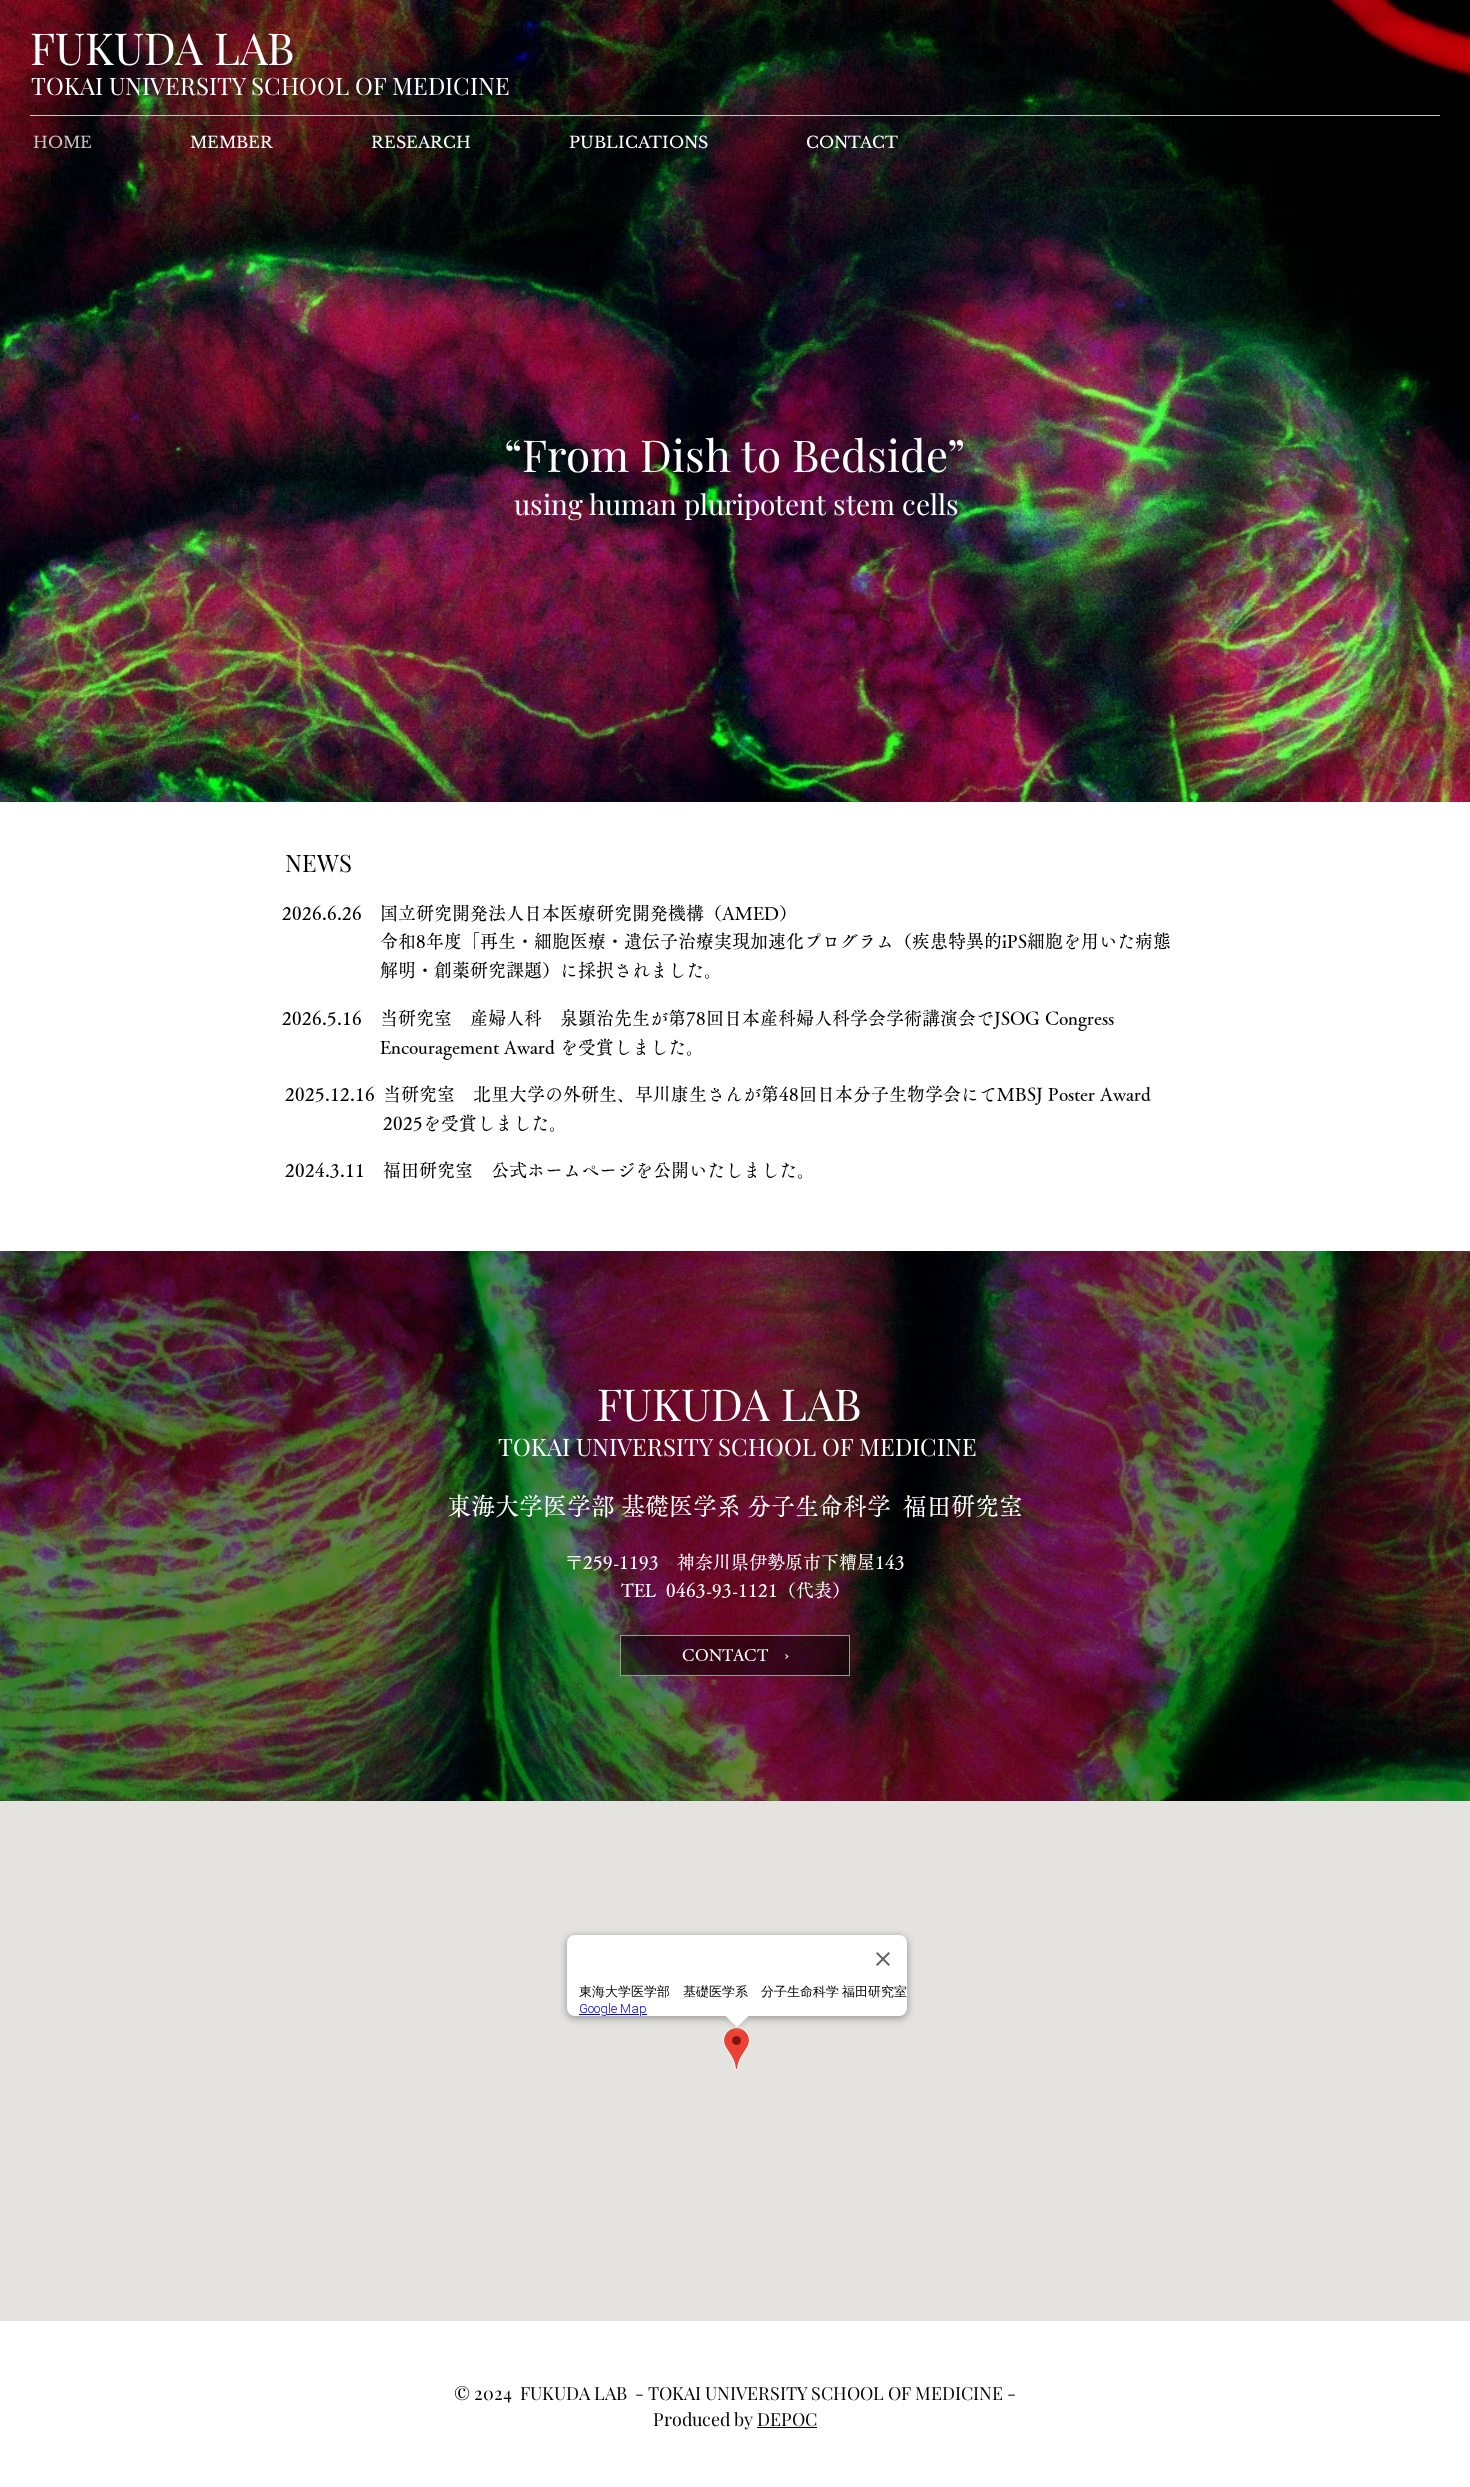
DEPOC (787, 2419)
